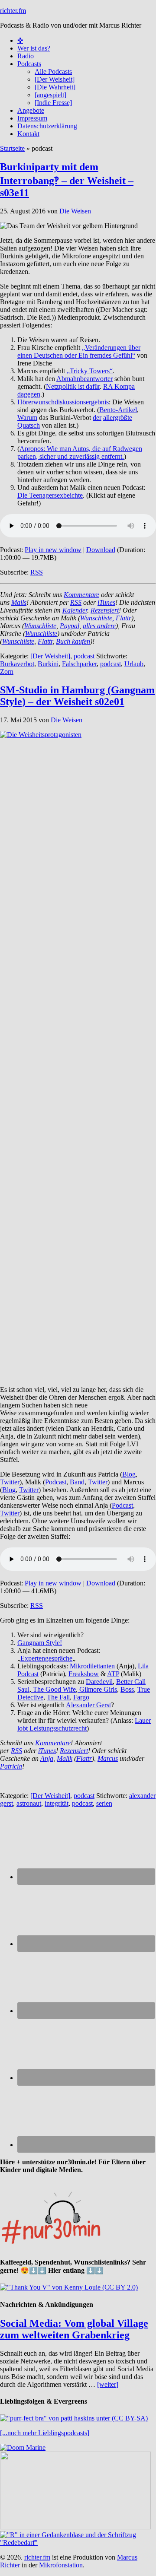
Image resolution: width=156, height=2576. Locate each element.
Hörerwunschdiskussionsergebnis (63, 402)
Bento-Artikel (118, 410)
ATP (113, 1674)
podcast (84, 656)
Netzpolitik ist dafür (73, 386)
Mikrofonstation (61, 2565)
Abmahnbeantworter (84, 379)
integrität (57, 1803)
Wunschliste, (97, 618)
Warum (27, 418)
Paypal (70, 626)
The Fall (58, 1697)
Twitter (10, 1482)
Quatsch (29, 425)
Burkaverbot (17, 664)
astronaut (29, 1803)
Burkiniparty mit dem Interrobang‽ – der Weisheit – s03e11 (67, 180)
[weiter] (108, 2384)
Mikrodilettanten (92, 1666)
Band (77, 1482)
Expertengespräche (46, 1658)
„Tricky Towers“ (90, 371)
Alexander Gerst (88, 1705)
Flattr (123, 618)
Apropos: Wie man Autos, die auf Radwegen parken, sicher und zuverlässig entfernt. (80, 453)
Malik (65, 1758)
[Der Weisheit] (50, 656)
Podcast (56, 1482)
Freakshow (84, 1674)
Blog (129, 1474)
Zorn (7, 672)
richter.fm (13, 11)
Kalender (75, 610)
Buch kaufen (73, 641)
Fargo (81, 1697)
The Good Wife (54, 1689)
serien (104, 1803)
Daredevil (99, 1682)
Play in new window (53, 550)
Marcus (108, 1758)
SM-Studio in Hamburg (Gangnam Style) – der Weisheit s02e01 (77, 696)
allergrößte (118, 418)
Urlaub (134, 664)
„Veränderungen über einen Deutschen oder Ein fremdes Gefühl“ (79, 351)
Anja (47, 1758)
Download (101, 550)
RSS (37, 572)
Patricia (11, 1766)
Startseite (12, 148)
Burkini (48, 664)
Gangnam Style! (40, 1643)
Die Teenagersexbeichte (50, 495)
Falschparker (79, 664)
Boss (127, 1689)
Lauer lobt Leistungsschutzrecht (84, 1724)
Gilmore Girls (97, 1689)
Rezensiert (105, 610)
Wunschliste (40, 626)
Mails (19, 602)
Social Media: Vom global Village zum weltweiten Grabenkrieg (74, 2329)
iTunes (106, 602)
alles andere (99, 626)
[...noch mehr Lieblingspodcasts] (45, 2433)
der (97, 418)
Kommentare (81, 595)
